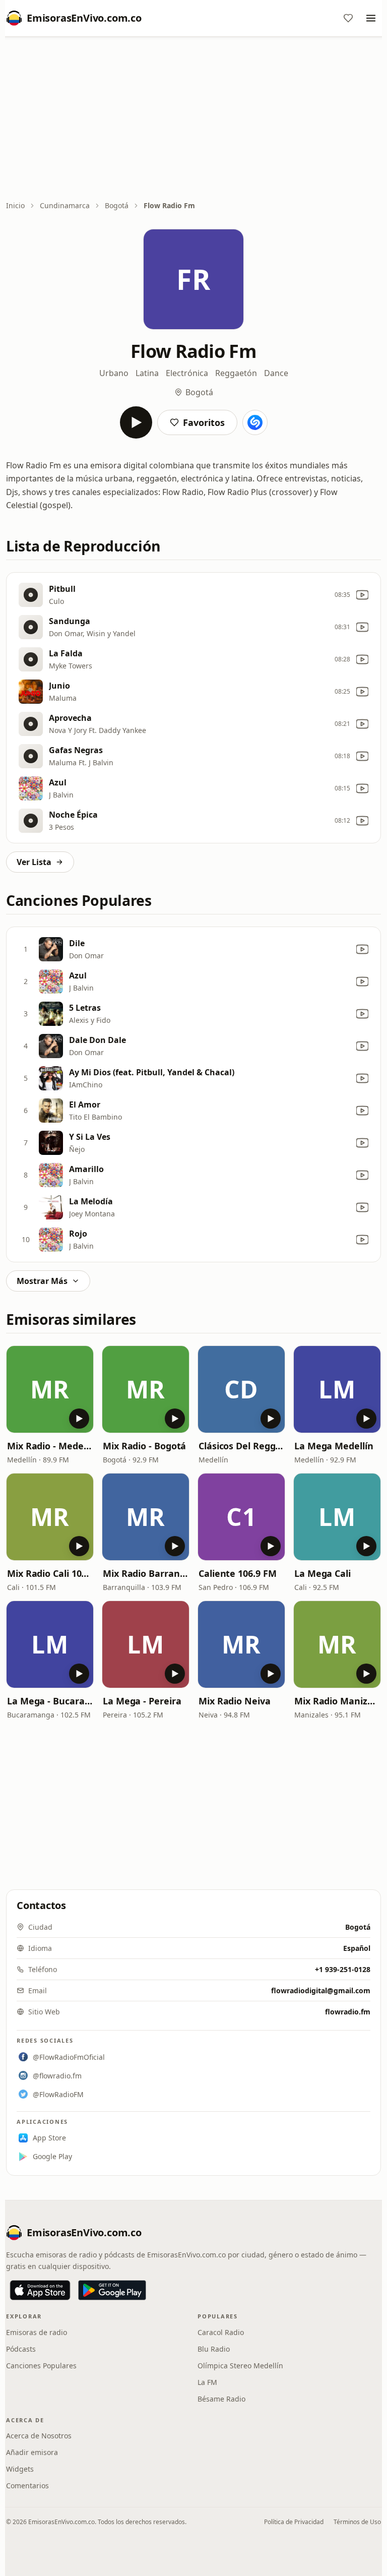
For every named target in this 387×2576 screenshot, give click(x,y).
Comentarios (27, 2486)
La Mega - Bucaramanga (50, 1701)
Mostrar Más (42, 1281)
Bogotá (117, 205)
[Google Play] (112, 2290)
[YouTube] (362, 595)
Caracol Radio (221, 2332)
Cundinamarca (65, 205)
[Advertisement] (193, 119)
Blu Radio (214, 2349)
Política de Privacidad (294, 2522)
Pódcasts (21, 2349)
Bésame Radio (221, 2399)
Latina (147, 373)
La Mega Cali (322, 1573)
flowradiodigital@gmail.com (321, 1990)
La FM (207, 2382)
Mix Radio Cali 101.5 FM (50, 1573)
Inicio (15, 205)
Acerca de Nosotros (39, 2436)
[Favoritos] (348, 18)
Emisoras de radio (37, 2332)
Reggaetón (236, 373)
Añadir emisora (32, 2452)
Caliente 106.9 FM (237, 1573)
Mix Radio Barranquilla (146, 1573)
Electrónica (187, 373)
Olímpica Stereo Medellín (240, 2366)
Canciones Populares (41, 2366)
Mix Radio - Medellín (50, 1446)
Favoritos (204, 422)
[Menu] (371, 18)
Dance (276, 373)
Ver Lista (34, 862)
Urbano (114, 373)
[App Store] (40, 2290)
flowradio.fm (348, 2012)
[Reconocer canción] (255, 422)
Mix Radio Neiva (235, 1701)
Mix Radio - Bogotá (144, 1446)
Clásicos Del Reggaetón (241, 1446)
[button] (50, 1389)
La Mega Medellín (334, 1446)
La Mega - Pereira (142, 1701)
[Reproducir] (136, 422)
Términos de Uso (357, 2522)
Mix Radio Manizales (337, 1701)
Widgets (20, 2469)
